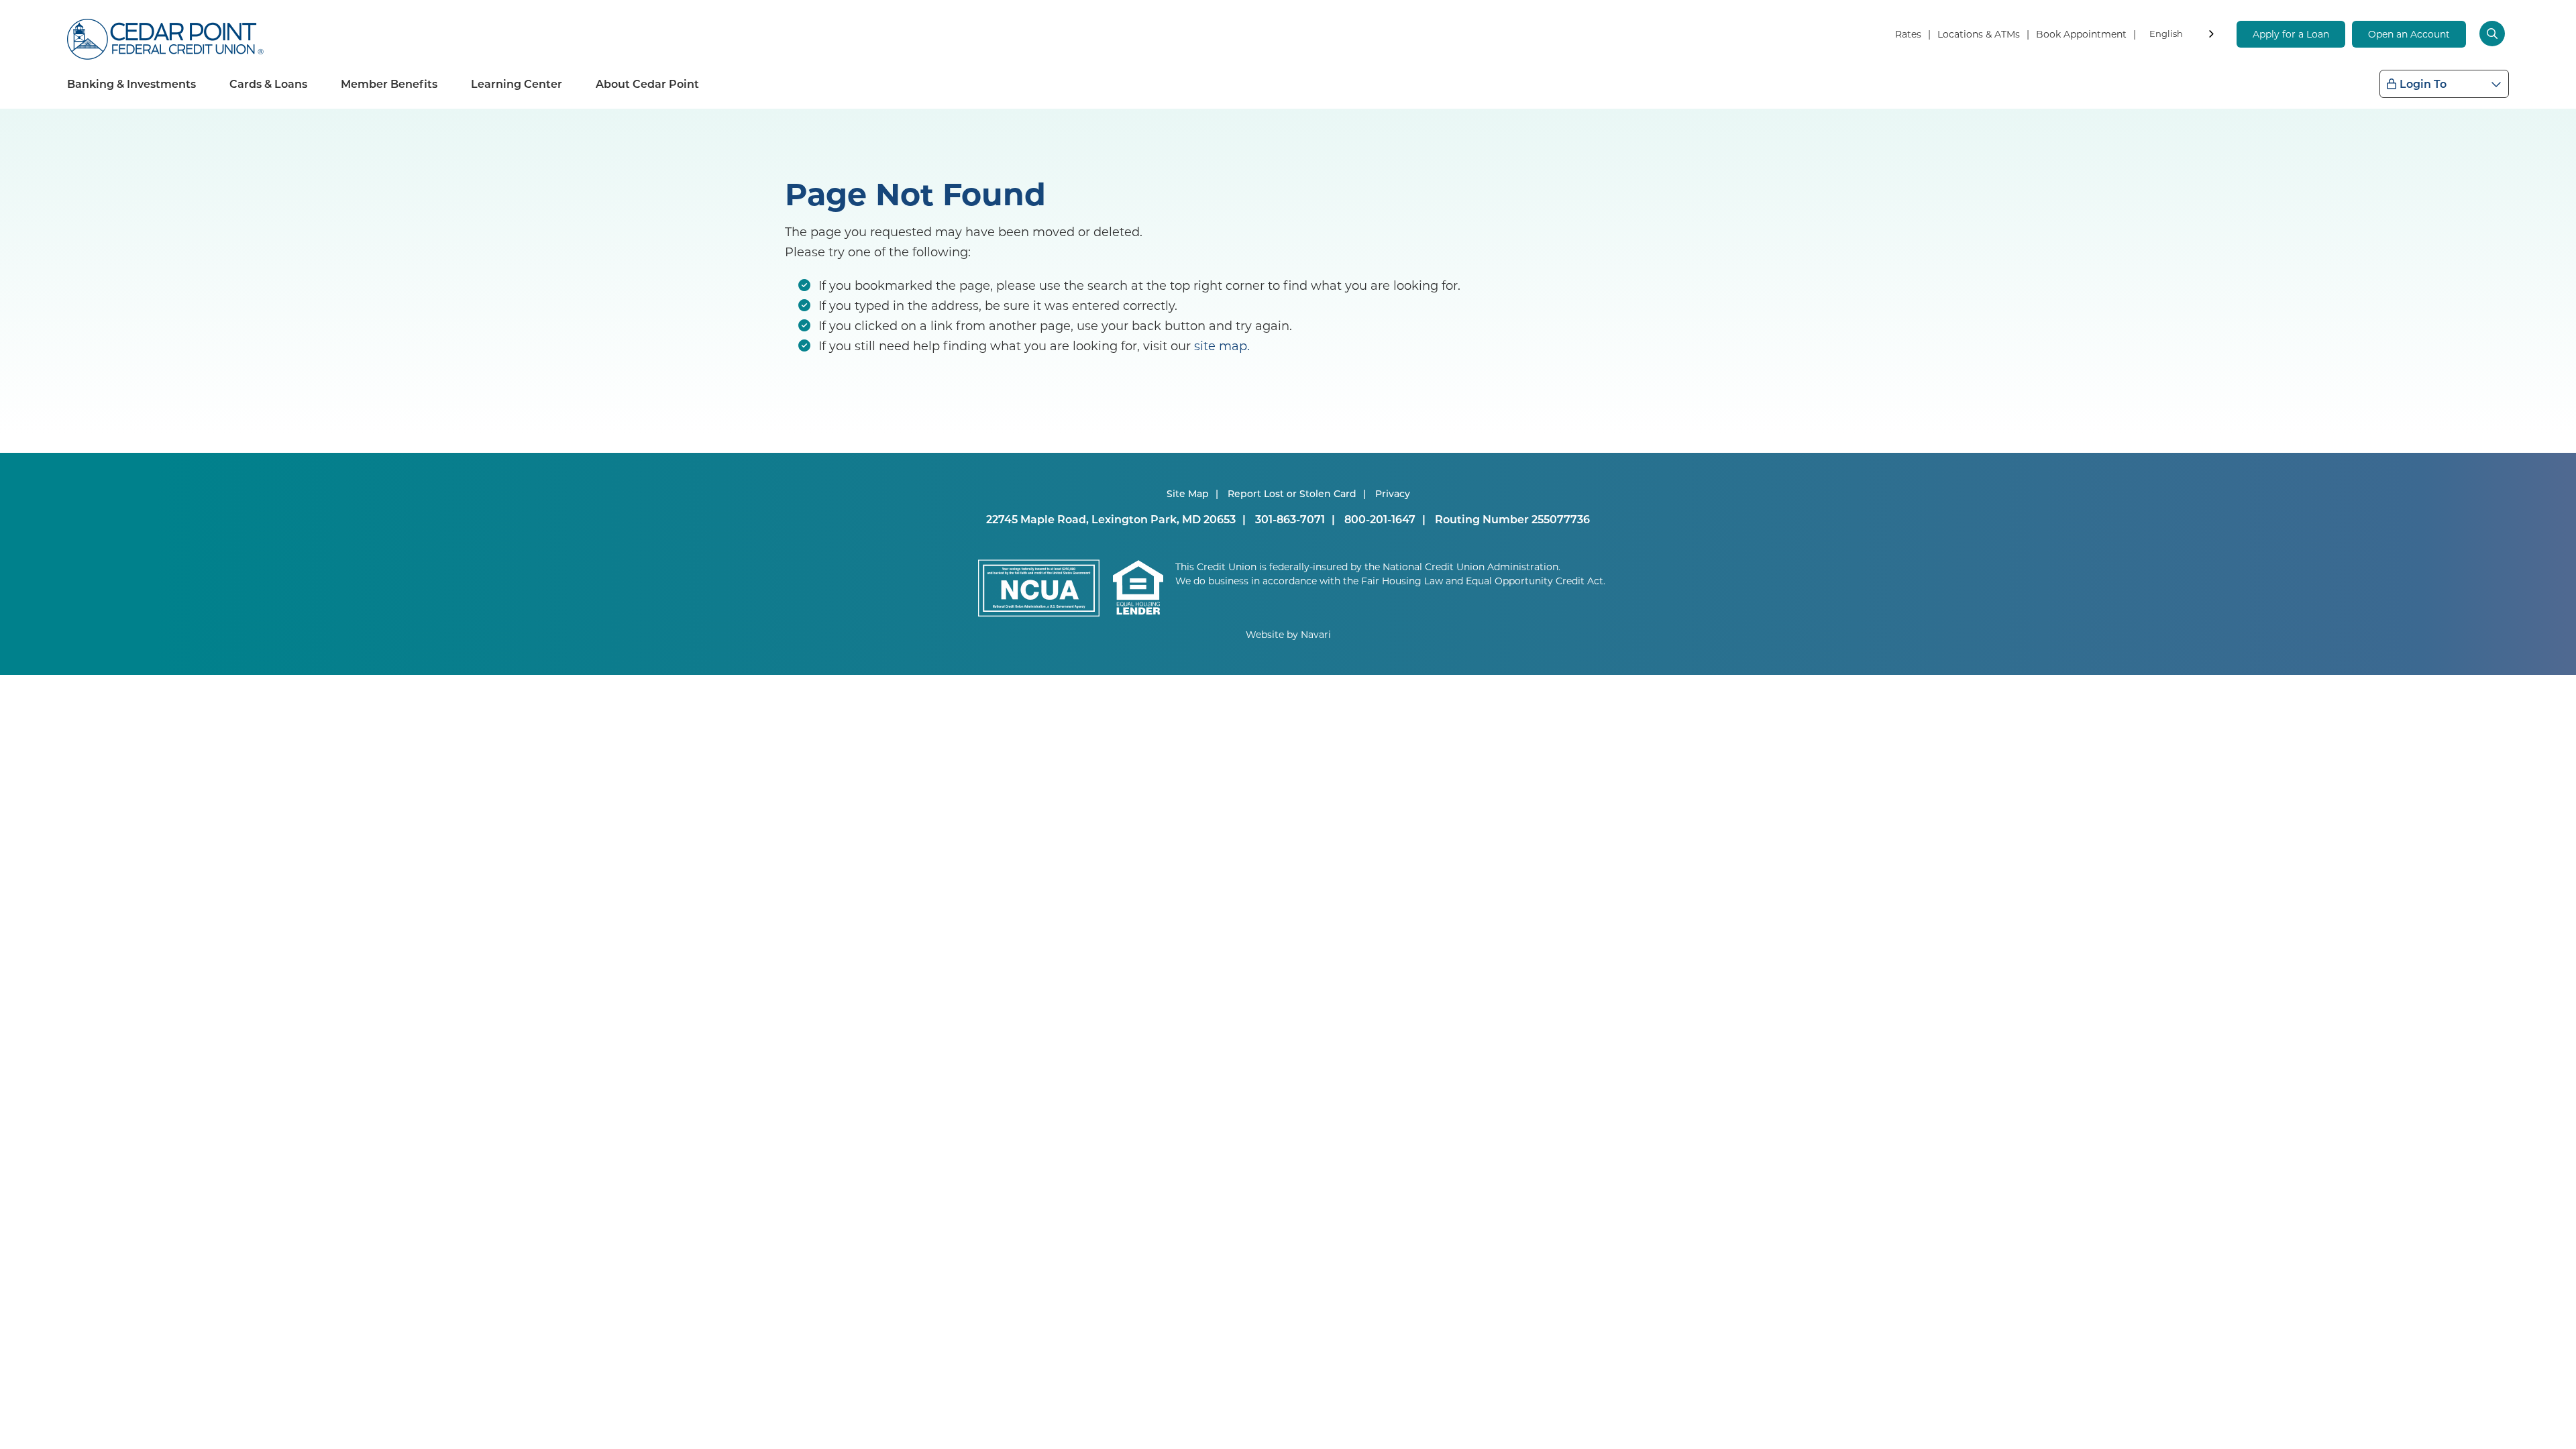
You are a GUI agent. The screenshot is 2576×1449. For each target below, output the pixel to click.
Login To (2423, 84)
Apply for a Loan (2291, 34)
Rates (1908, 34)
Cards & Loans (268, 84)
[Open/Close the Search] (2494, 34)
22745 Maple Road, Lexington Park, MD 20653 (1111, 519)
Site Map (1188, 493)
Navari (1316, 634)
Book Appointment (2081, 34)
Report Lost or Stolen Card (1292, 493)
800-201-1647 (1380, 519)
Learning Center (517, 84)
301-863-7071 (1290, 519)
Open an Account (2409, 34)
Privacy (1393, 493)
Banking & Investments (131, 84)
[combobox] (2183, 36)
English (2166, 33)
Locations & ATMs (1979, 34)
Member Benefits (389, 84)
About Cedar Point (647, 84)
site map (1221, 345)
